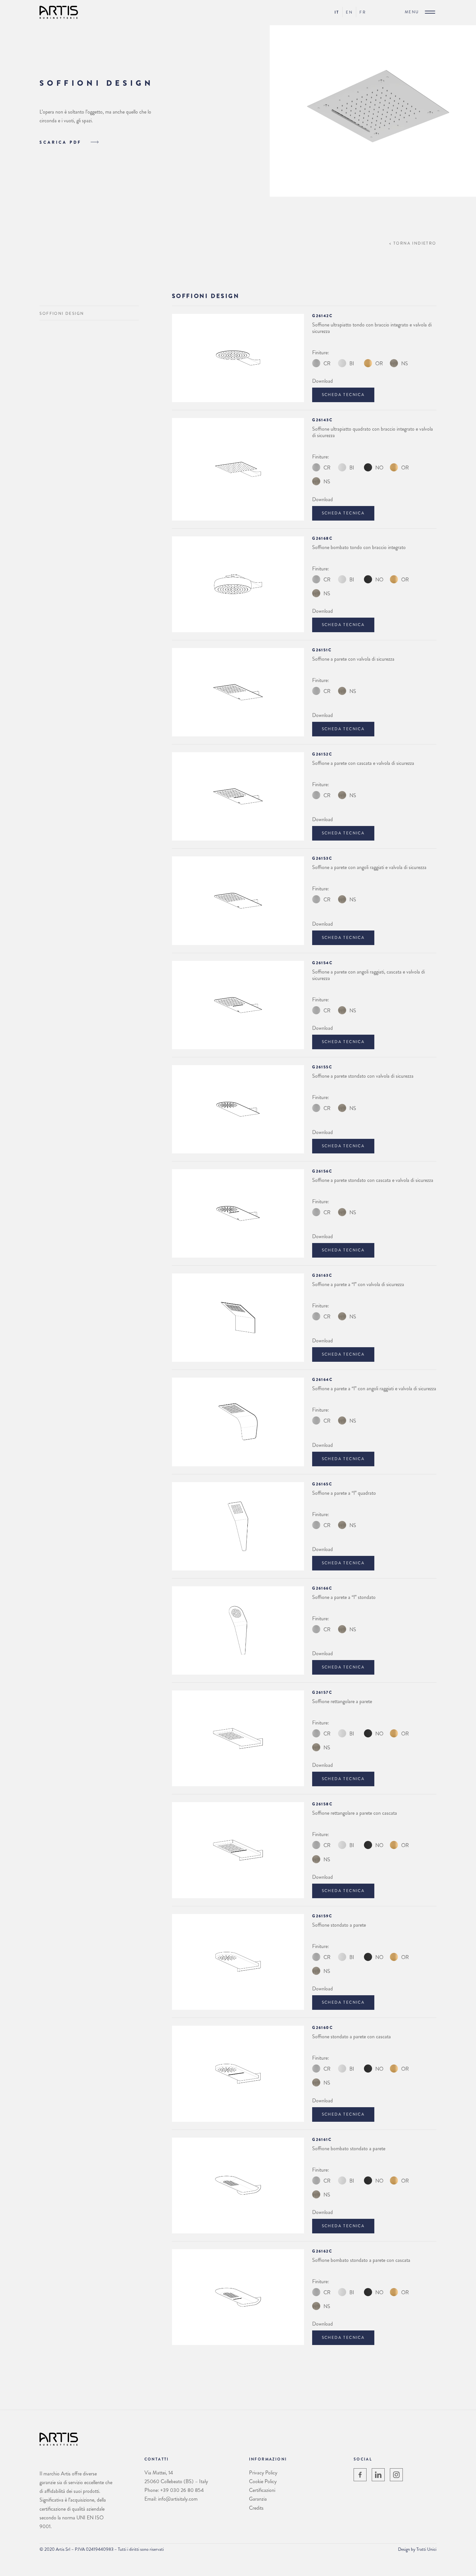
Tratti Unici (426, 2549)
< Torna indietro (413, 243)
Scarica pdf (62, 142)
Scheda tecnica (343, 395)
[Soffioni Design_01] (373, 195)
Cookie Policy (263, 2481)
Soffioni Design (62, 314)
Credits (256, 2508)
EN (349, 12)
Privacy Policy (263, 2473)
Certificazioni (262, 2490)
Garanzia (258, 2499)
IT (337, 12)
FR (363, 12)
